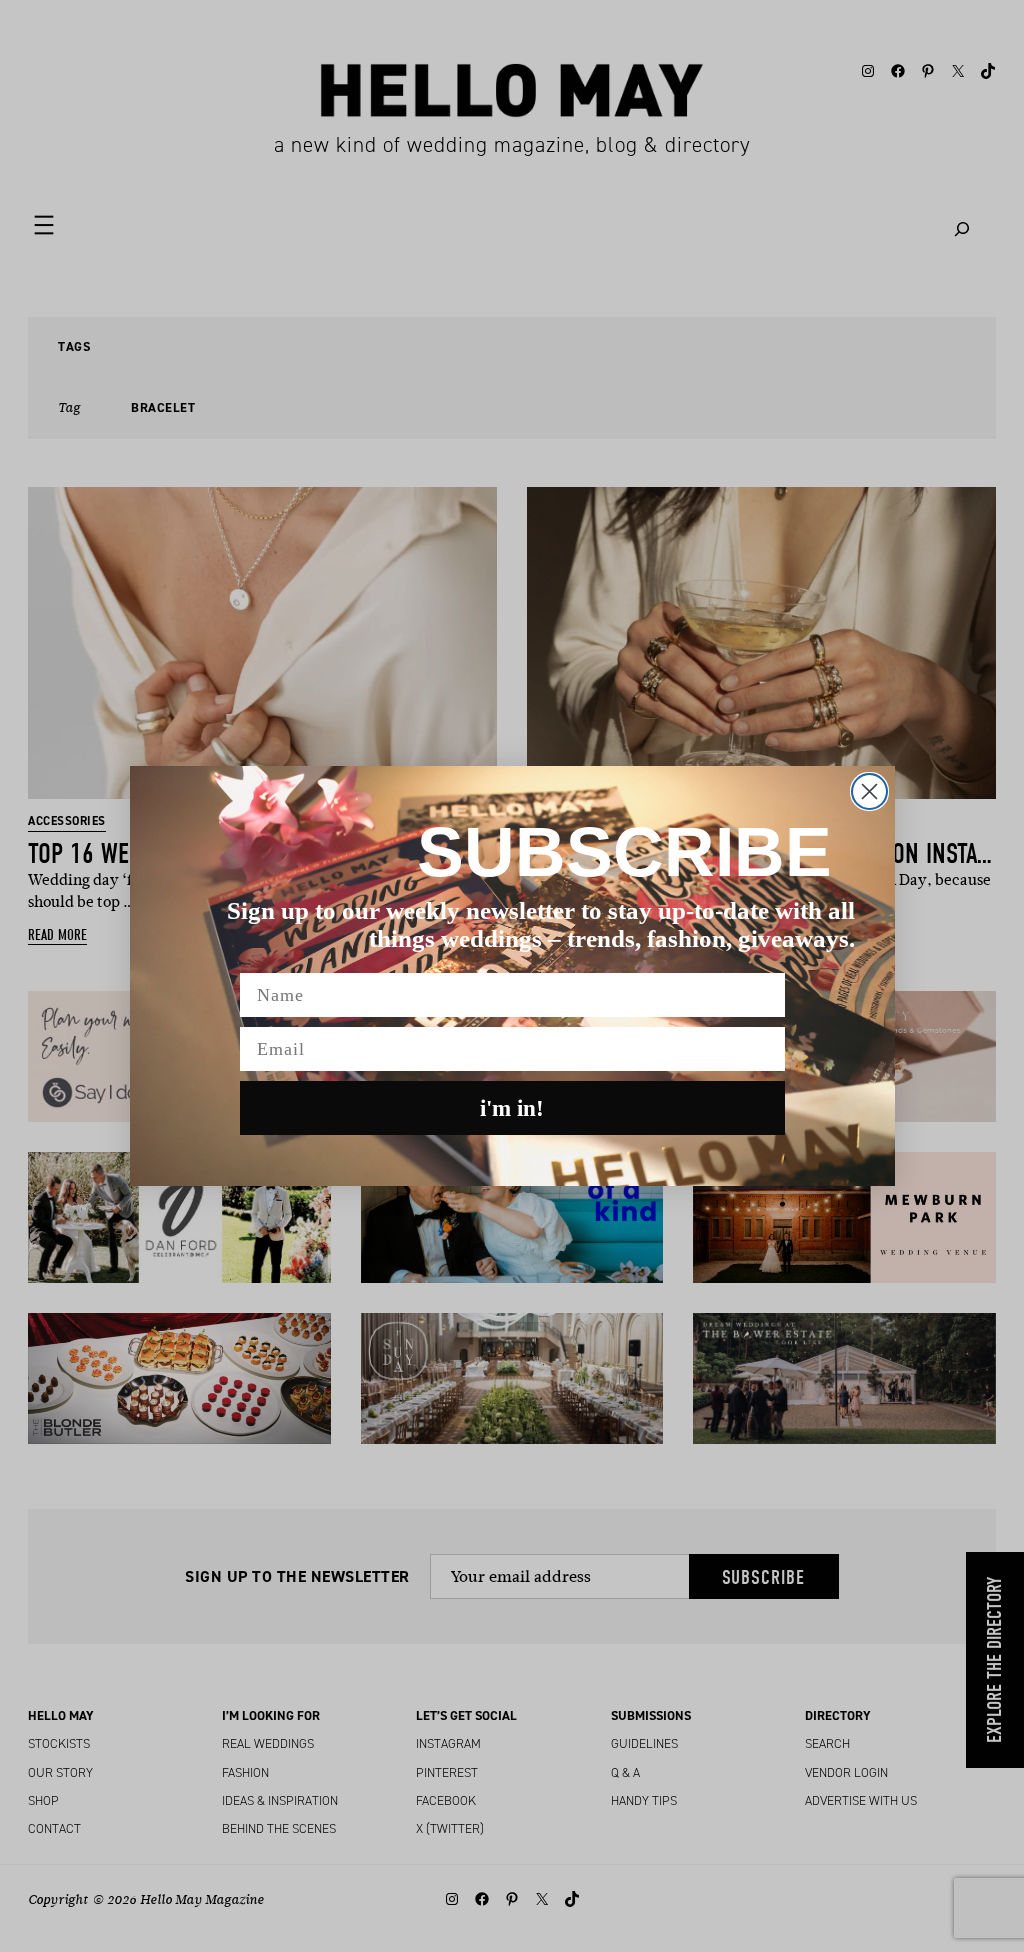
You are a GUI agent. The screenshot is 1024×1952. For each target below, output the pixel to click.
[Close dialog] (869, 791)
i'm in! (512, 1108)
